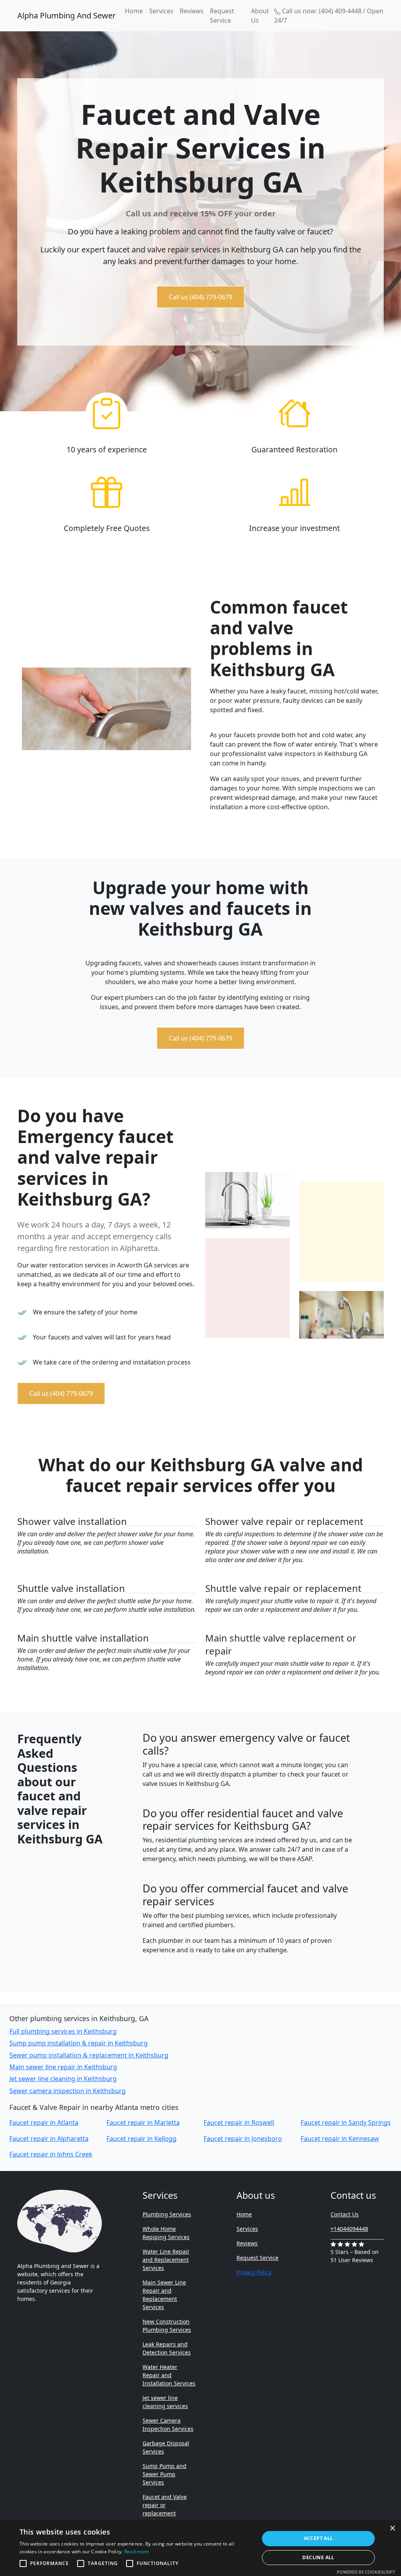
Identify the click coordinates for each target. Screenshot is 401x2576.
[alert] (200, 2548)
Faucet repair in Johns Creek (51, 2154)
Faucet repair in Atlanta (44, 2122)
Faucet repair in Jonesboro (243, 2139)
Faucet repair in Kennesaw (340, 2139)
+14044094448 (349, 2229)
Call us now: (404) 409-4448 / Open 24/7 (329, 16)
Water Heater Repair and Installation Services (169, 2375)
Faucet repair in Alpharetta (49, 2139)
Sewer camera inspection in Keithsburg (68, 2091)
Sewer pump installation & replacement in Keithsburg (89, 2055)
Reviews (192, 11)
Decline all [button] (318, 2557)
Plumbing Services (167, 2214)
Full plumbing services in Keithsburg (63, 2031)
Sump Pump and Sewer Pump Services (164, 2474)
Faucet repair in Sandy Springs (346, 2122)
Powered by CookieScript (366, 2572)
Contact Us (345, 2214)
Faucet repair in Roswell (239, 2122)
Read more (137, 2552)
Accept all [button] (319, 2538)
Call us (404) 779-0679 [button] (200, 297)
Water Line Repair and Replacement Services (166, 2260)
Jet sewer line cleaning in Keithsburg (63, 2079)
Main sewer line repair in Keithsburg (63, 2067)
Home (134, 11)
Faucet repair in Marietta (143, 2122)
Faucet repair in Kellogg (142, 2139)
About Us (260, 16)
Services (161, 11)
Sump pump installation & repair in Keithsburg (79, 2043)
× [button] (392, 2528)
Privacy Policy (254, 2272)
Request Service (222, 16)
